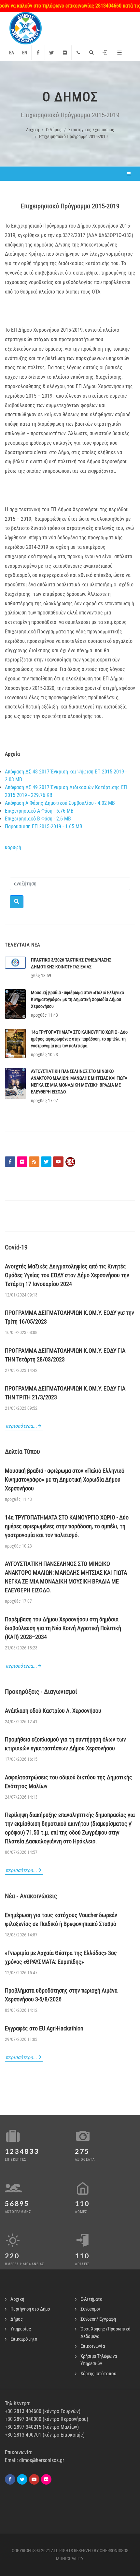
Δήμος (17, 2319)
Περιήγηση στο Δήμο (30, 2309)
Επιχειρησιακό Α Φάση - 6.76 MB (39, 811)
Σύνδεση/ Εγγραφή (98, 2319)
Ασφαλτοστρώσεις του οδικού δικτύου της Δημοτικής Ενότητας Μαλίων (69, 1782)
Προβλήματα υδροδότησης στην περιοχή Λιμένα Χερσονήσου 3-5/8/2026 (61, 1995)
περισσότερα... (21, 1426)
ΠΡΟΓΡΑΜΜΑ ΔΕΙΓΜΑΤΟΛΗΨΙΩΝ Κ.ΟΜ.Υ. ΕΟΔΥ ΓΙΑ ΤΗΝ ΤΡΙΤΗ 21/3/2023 (65, 1393)
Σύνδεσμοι (91, 2309)
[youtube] (34, 2479)
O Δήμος (54, 130)
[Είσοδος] (105, 53)
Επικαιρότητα (24, 2339)
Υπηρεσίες (21, 2329)
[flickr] (46, 2479)
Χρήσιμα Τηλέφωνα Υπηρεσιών (99, 2360)
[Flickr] (65, 53)
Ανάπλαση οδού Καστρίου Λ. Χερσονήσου (53, 1711)
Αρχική (33, 130)
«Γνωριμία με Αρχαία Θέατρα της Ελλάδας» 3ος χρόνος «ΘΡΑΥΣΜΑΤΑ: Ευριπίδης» (61, 1957)
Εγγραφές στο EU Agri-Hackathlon (44, 2028)
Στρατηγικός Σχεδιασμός (91, 130)
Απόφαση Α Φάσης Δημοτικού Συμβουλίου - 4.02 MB (60, 803)
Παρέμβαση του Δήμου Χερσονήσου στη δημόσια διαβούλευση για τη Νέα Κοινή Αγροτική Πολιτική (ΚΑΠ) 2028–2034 (63, 1628)
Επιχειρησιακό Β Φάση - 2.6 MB (38, 819)
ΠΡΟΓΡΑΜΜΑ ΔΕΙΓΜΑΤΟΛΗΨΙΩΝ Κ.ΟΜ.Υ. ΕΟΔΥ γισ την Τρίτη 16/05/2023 (70, 1317)
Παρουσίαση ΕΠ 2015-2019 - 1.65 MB (44, 827)
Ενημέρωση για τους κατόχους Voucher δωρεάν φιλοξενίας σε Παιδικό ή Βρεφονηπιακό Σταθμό (61, 1919)
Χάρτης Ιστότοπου (98, 2374)
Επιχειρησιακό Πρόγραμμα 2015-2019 (73, 136)
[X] (22, 2479)
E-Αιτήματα (91, 2299)
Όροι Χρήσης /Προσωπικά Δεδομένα (105, 2333)
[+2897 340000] (78, 53)
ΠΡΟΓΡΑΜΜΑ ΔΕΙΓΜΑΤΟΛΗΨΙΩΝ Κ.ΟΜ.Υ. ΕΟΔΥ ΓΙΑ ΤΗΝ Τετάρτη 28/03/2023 (65, 1355)
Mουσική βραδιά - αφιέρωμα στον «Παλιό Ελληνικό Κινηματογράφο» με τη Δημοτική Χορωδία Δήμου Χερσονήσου (77, 999)
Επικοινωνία (93, 2346)
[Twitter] (51, 53)
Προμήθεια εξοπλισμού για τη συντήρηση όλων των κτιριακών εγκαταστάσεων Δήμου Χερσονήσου (65, 1744)
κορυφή (13, 847)
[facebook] (10, 2479)
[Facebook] (38, 53)
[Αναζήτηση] (91, 53)
